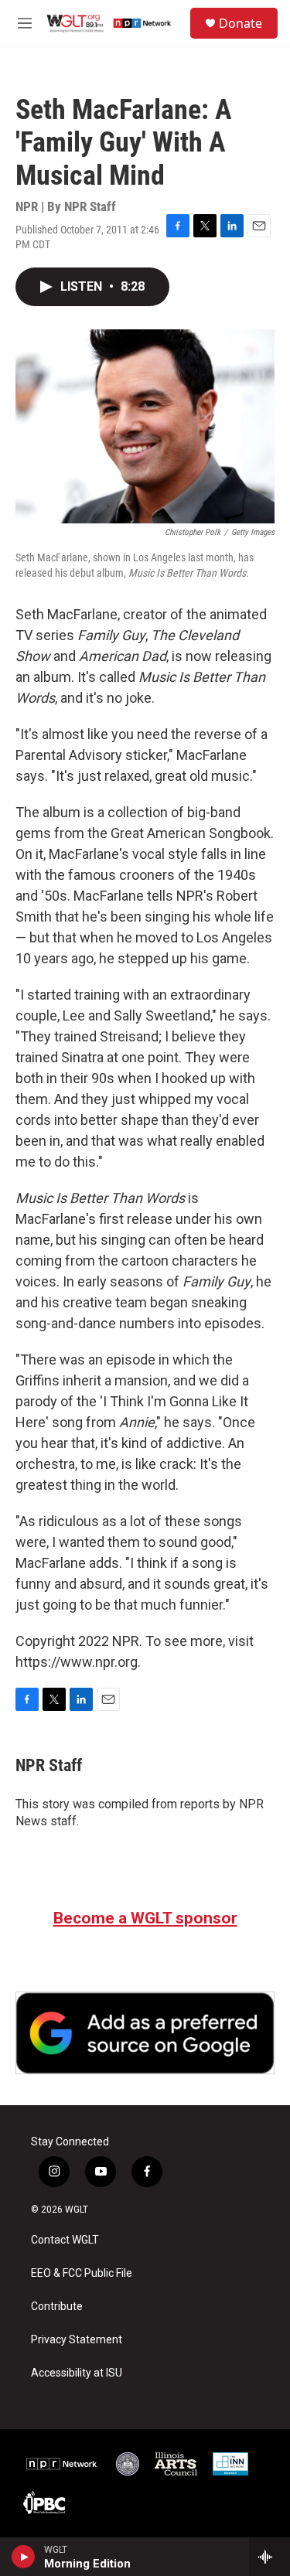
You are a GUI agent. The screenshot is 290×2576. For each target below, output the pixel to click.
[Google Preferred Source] (145, 2033)
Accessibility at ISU (77, 2373)
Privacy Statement (77, 2340)
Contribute (57, 2307)
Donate (241, 23)
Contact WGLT (65, 2240)
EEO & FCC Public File (82, 2273)
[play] (24, 2557)
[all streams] (270, 2557)
